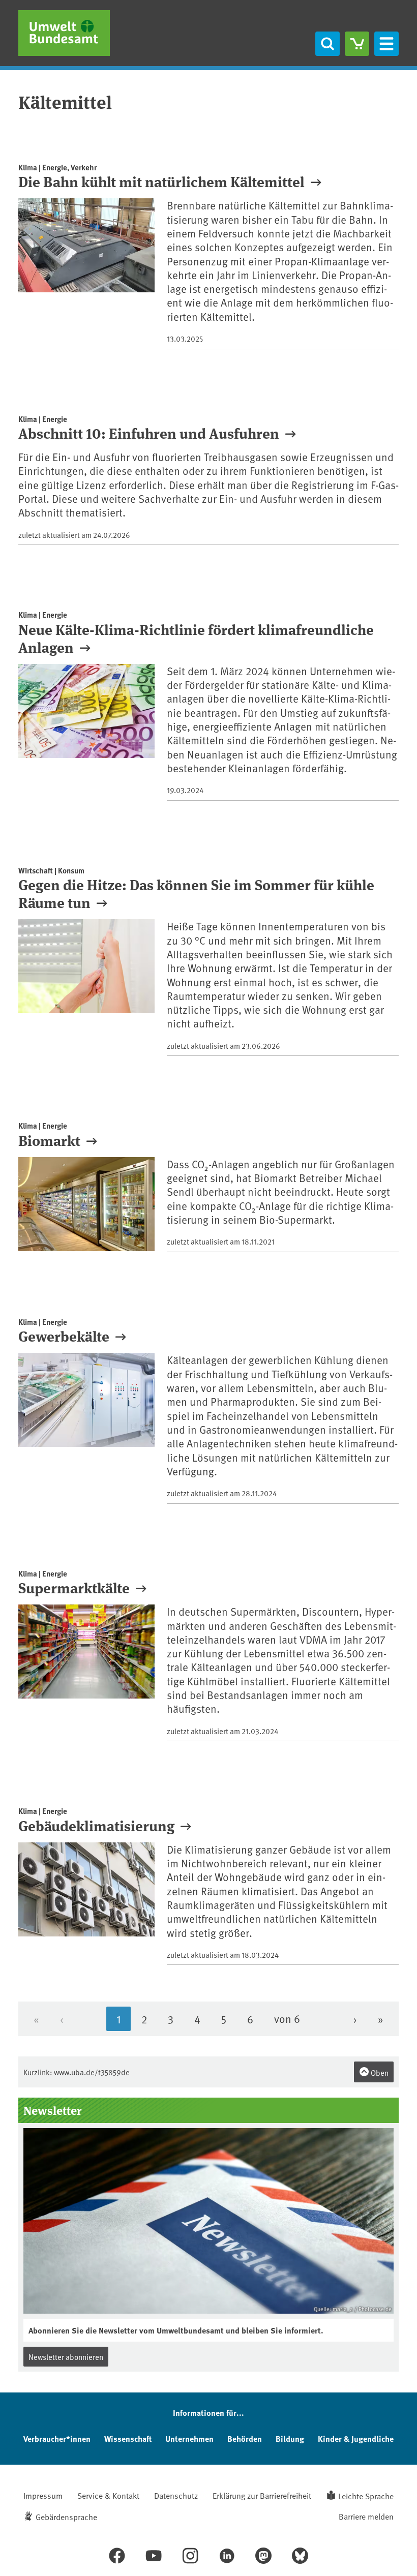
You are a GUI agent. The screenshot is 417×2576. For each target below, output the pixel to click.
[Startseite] (64, 33)
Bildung (290, 2438)
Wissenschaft (128, 2438)
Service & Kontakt (108, 2495)
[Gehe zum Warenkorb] (357, 44)
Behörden (245, 2438)
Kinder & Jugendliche (356, 2438)
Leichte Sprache (366, 2496)
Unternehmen (189, 2438)
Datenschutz (176, 2495)
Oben (379, 2072)
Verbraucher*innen (57, 2438)
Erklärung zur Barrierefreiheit (262, 2495)
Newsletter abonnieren (66, 2357)
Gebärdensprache (66, 2517)
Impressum (43, 2495)
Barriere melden (366, 2516)
